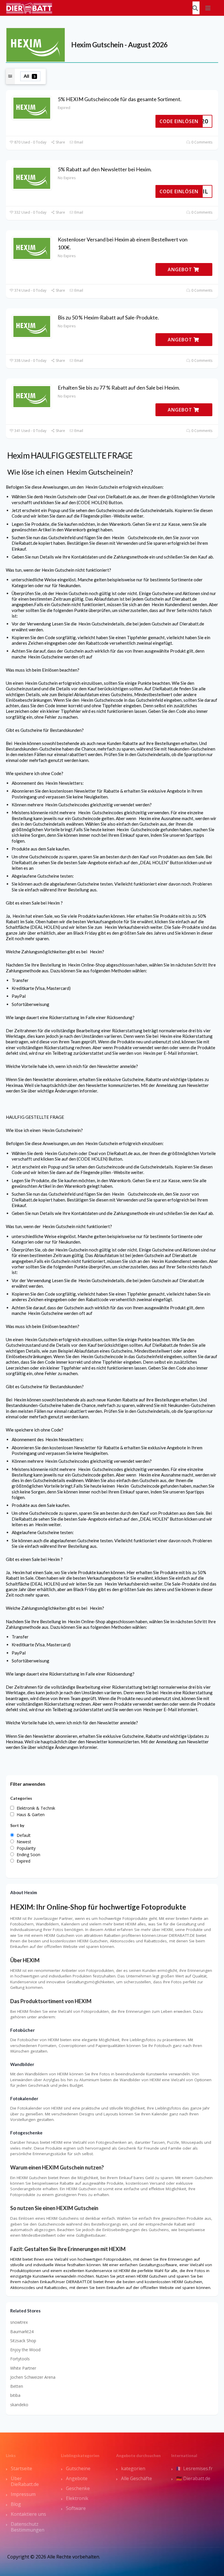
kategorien (133, 2468)
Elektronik (77, 2498)
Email (78, 142)
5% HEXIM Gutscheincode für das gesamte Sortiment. (120, 99)
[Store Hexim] (36, 44)
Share (60, 142)
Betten (17, 2386)
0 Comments (201, 142)
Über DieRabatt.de (25, 2481)
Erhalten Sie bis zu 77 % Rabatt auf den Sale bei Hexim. (119, 388)
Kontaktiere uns (28, 2514)
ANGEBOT (181, 269)
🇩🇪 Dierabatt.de (193, 2478)
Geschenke (78, 2488)
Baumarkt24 (22, 2332)
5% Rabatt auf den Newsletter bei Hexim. (105, 169)
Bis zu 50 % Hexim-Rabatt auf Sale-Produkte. (108, 317)
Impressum (23, 2494)
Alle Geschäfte (136, 2478)
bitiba (15, 2395)
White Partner (23, 2368)
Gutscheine (78, 2468)
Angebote (77, 2478)
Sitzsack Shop (23, 2341)
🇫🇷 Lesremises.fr (194, 2468)
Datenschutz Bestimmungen (28, 2527)
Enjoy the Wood (25, 2350)
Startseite (21, 2468)
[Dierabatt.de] (29, 7)
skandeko (19, 2405)
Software (76, 2508)
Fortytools (20, 2359)
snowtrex (19, 2322)
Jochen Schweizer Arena (33, 2377)
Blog (16, 2504)
